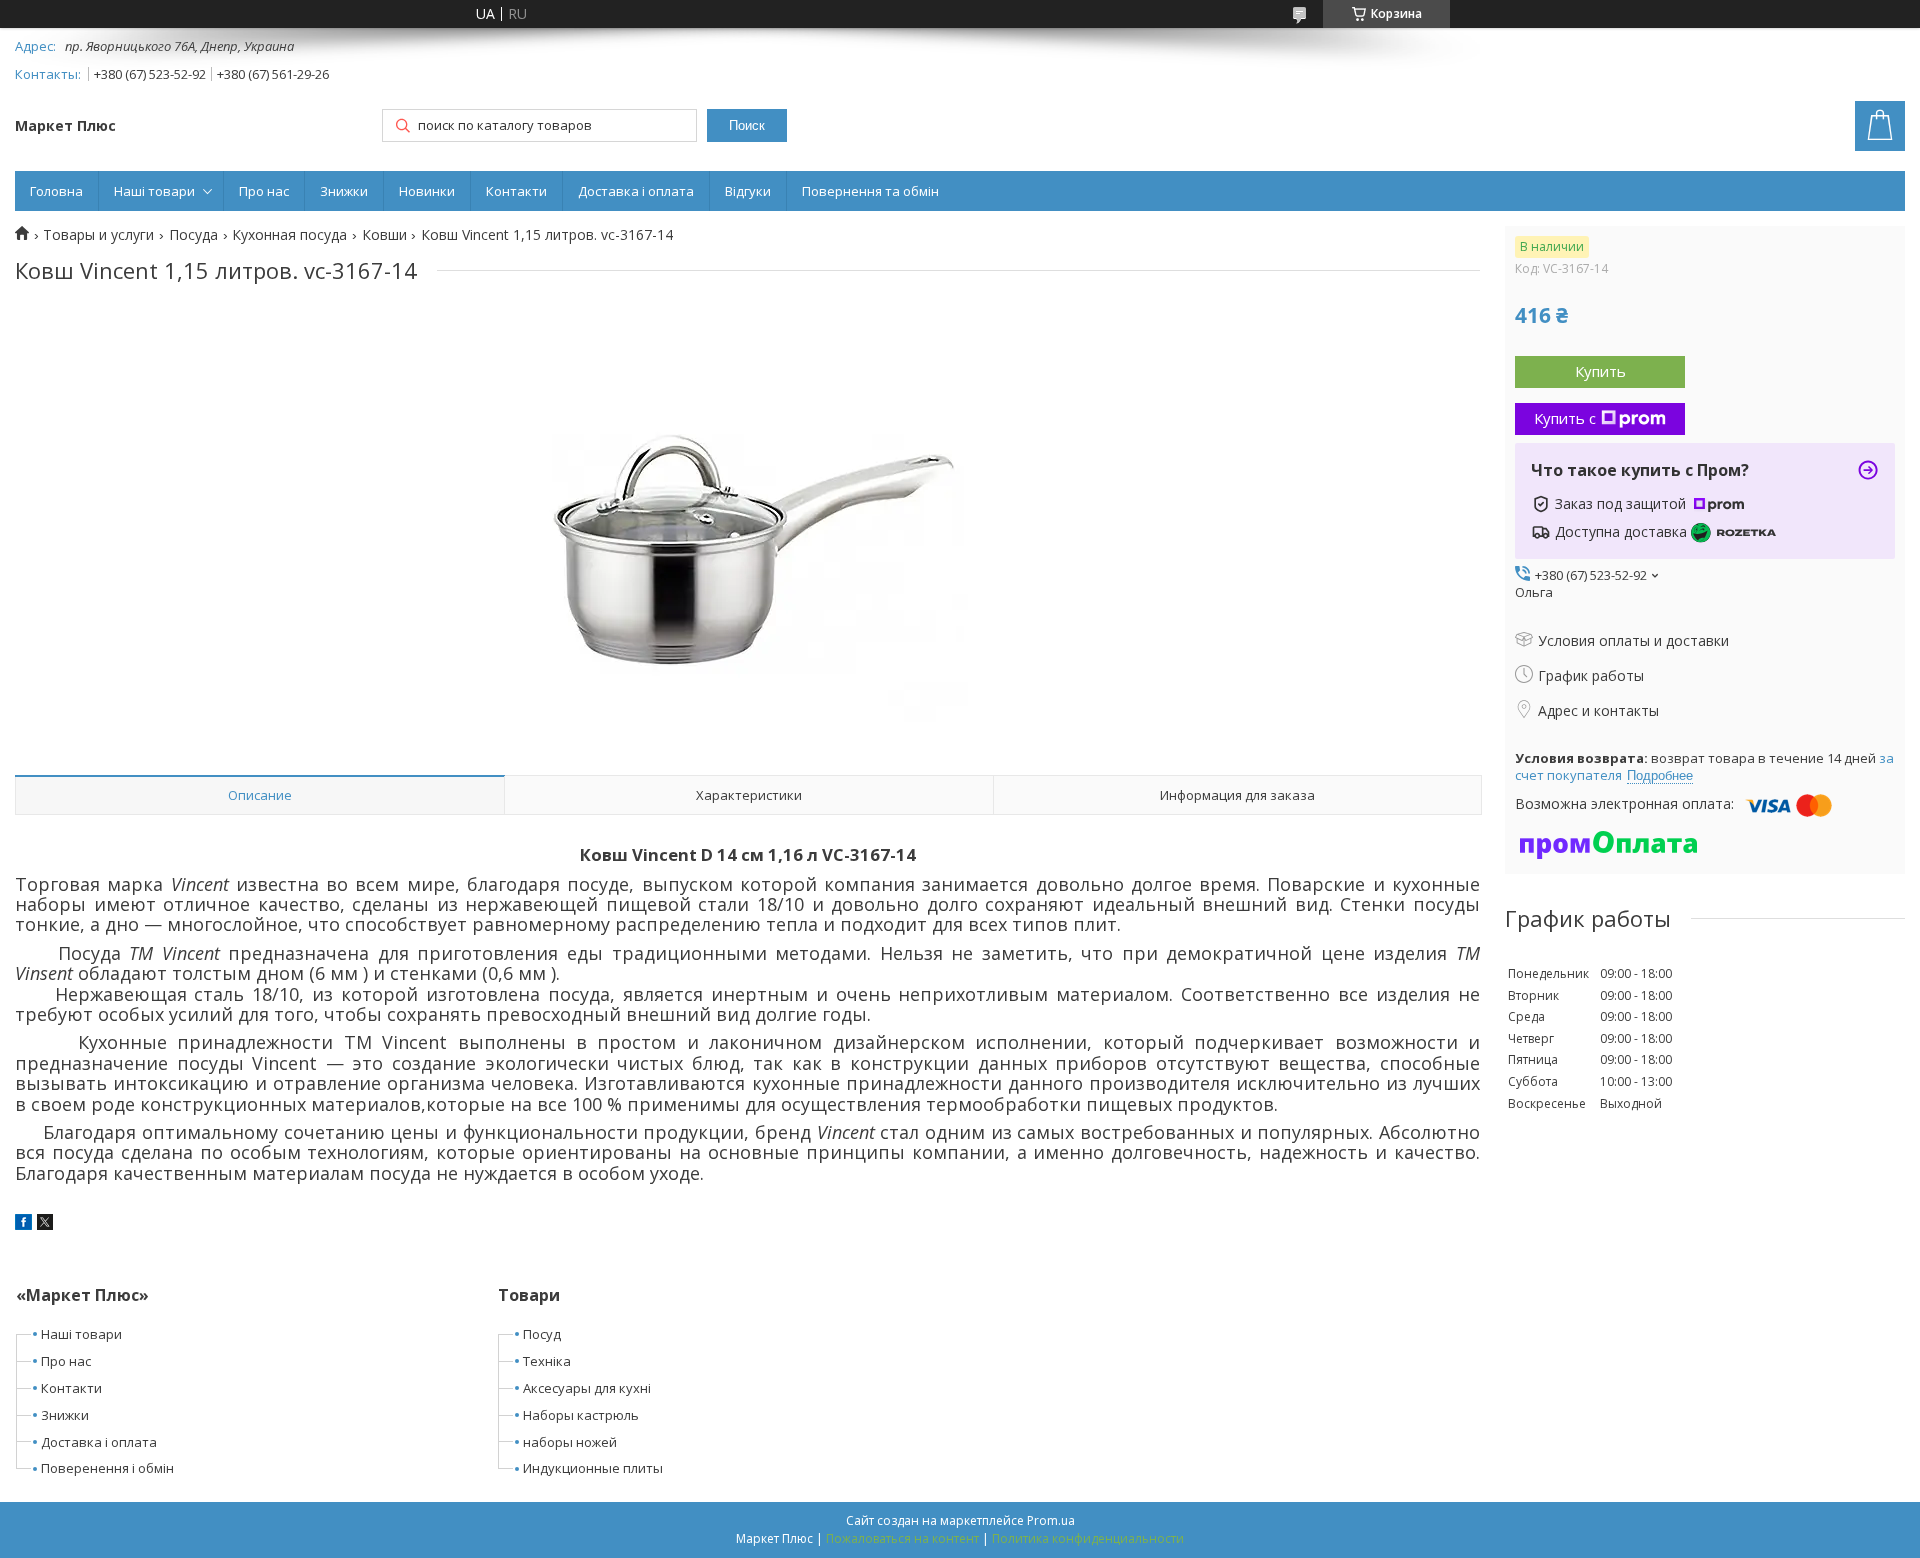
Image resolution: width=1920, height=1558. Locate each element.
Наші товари (154, 191)
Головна (56, 191)
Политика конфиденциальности (1088, 1538)
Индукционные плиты (593, 1468)
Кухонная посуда (289, 235)
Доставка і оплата (636, 191)
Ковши (384, 235)
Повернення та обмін (870, 191)
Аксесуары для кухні (587, 1388)
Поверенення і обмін (107, 1468)
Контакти (516, 191)
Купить (1600, 371)
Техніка (547, 1361)
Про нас (264, 191)
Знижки (344, 191)
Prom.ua (1051, 1520)
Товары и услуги (98, 235)
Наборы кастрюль (581, 1415)
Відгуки (748, 191)
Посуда (193, 235)
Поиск (747, 125)
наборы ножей (570, 1442)
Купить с (1565, 418)
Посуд (542, 1334)
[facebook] (23, 1224)
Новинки (427, 191)
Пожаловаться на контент (902, 1538)
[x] (45, 1224)
